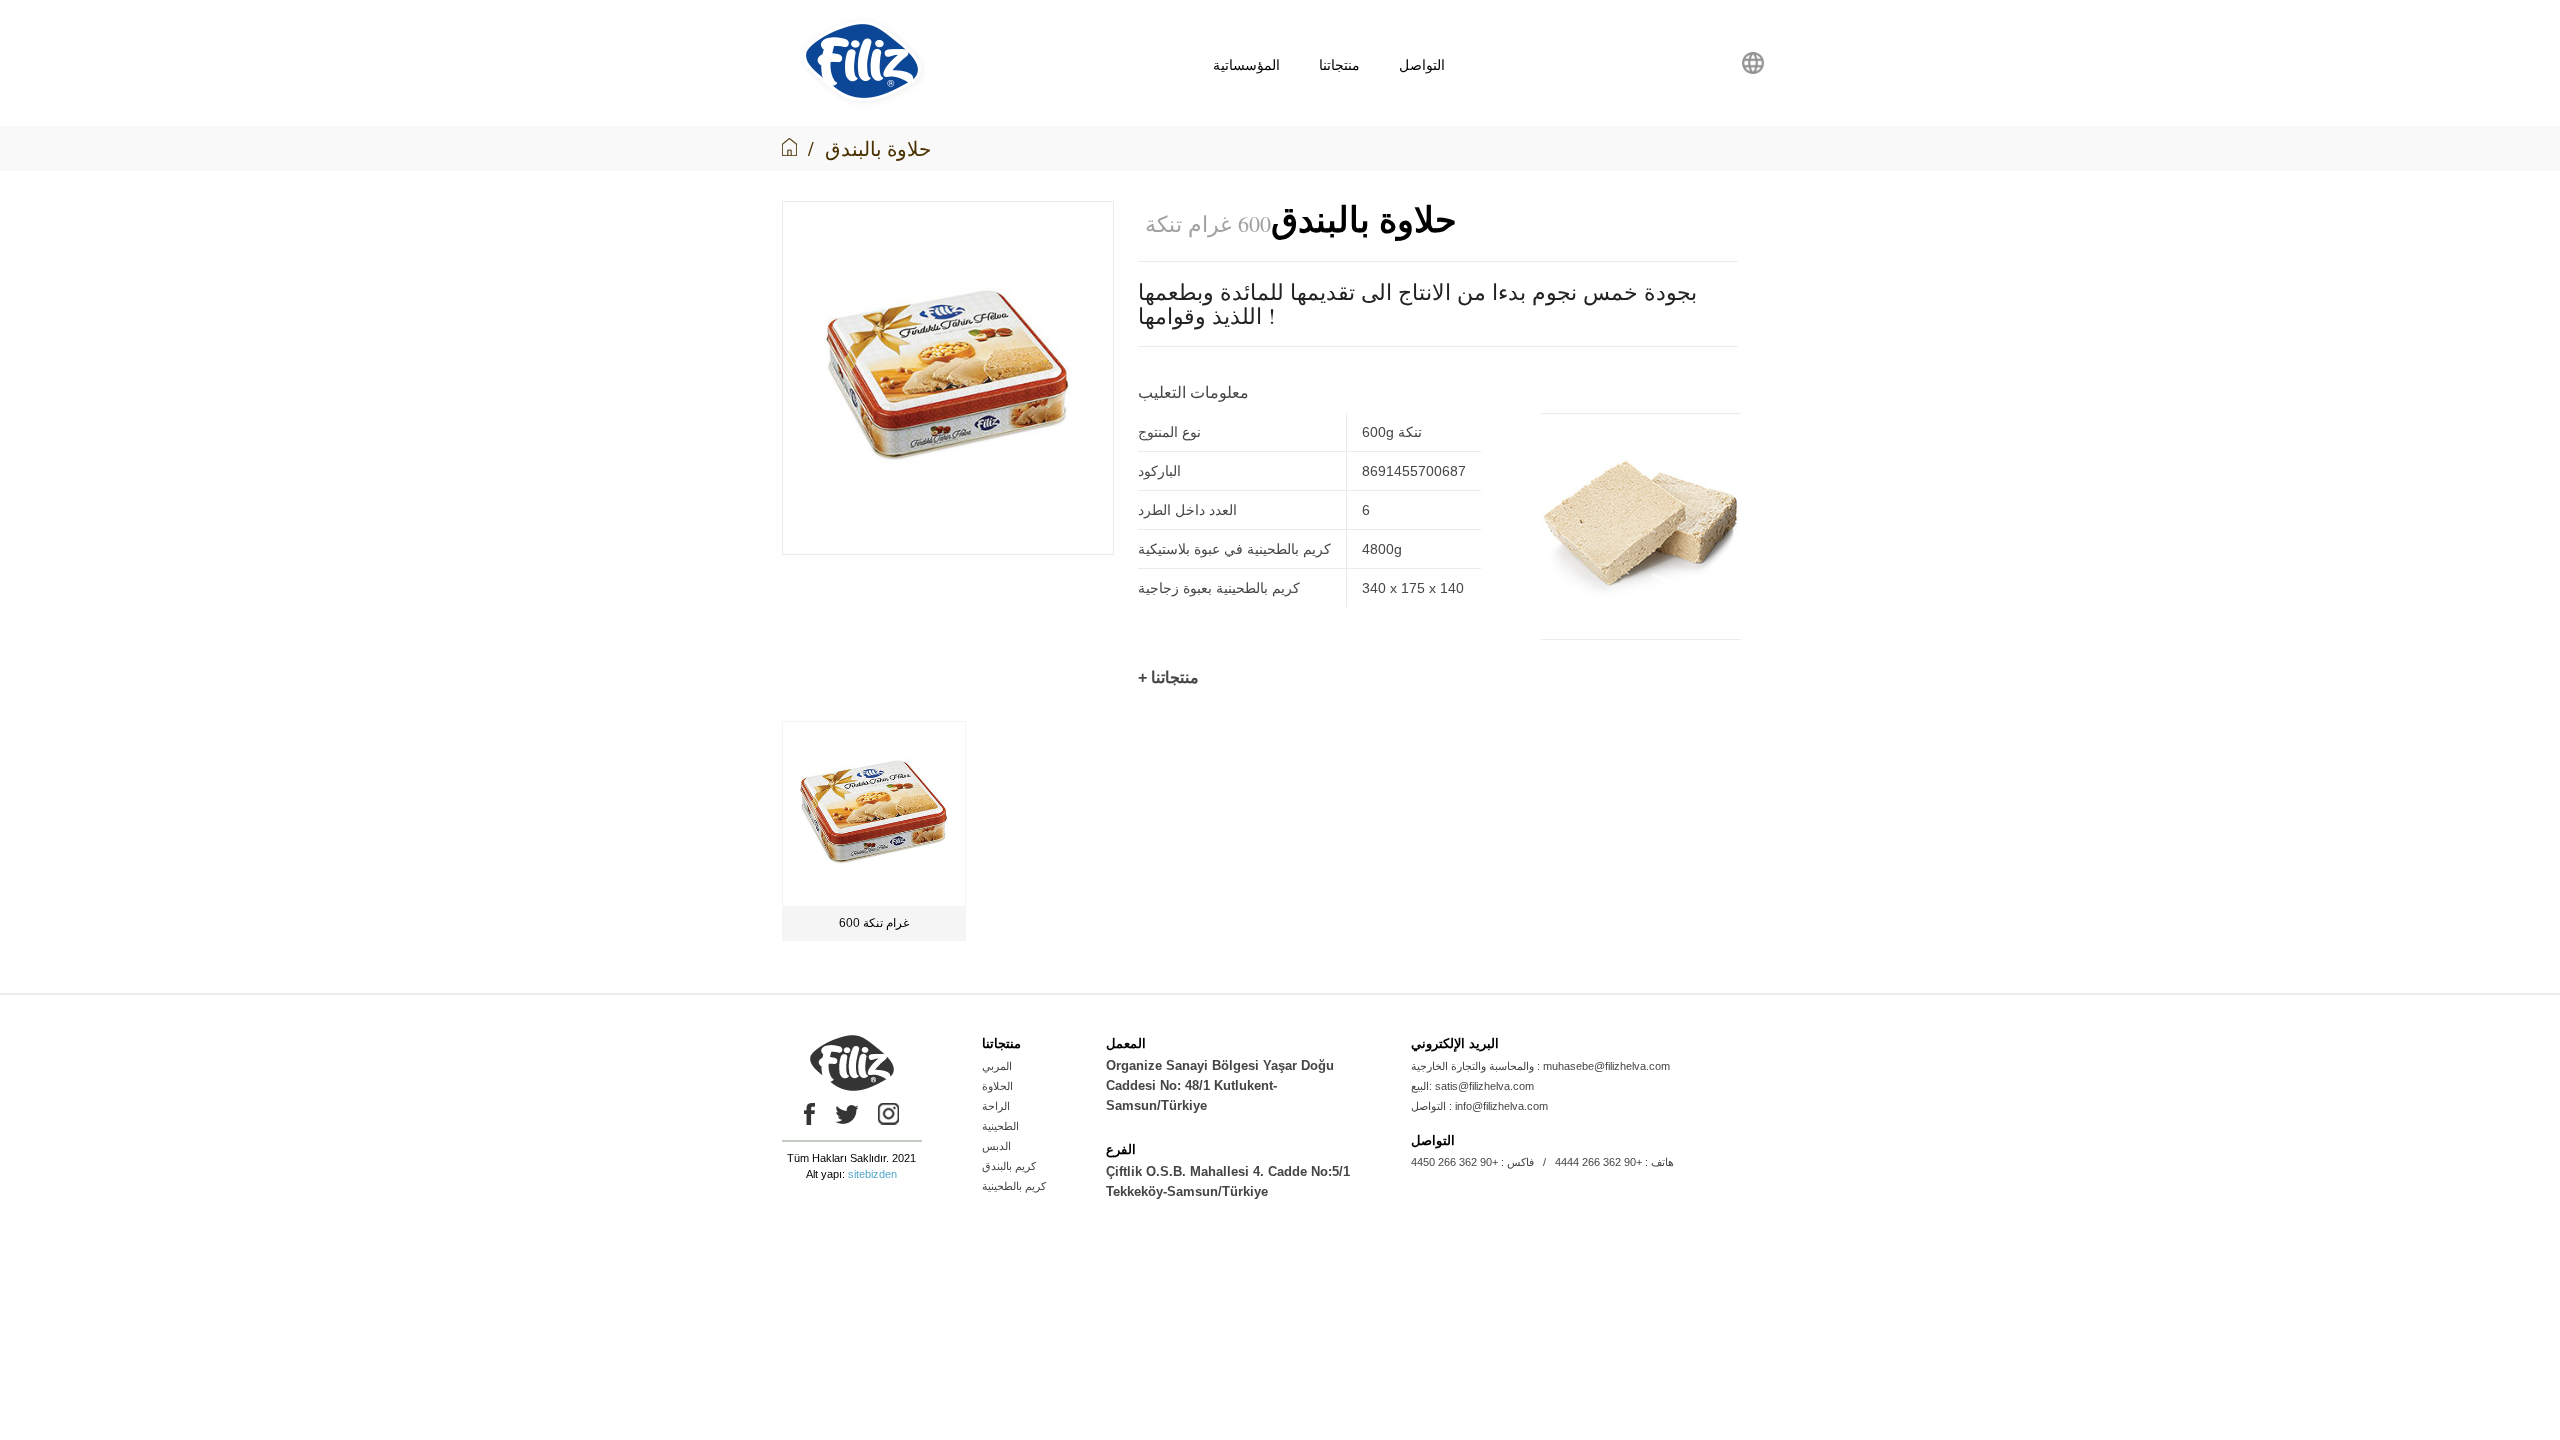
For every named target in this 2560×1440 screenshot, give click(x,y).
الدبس (996, 1146)
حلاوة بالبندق (878, 148)
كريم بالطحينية (1014, 1186)
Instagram (889, 1114)
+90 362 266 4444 (1598, 1162)
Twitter (847, 1114)
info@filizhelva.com (1501, 1106)
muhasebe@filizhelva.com (1606, 1066)
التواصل (1422, 65)
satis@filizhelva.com (1484, 1086)
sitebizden (872, 1174)
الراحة (996, 1106)
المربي (997, 1066)
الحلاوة (997, 1086)
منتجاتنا (1339, 65)
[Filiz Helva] (862, 104)
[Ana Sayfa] (789, 148)
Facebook (805, 1114)
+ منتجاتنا (1168, 677)
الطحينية (1000, 1126)
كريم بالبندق (1009, 1166)
